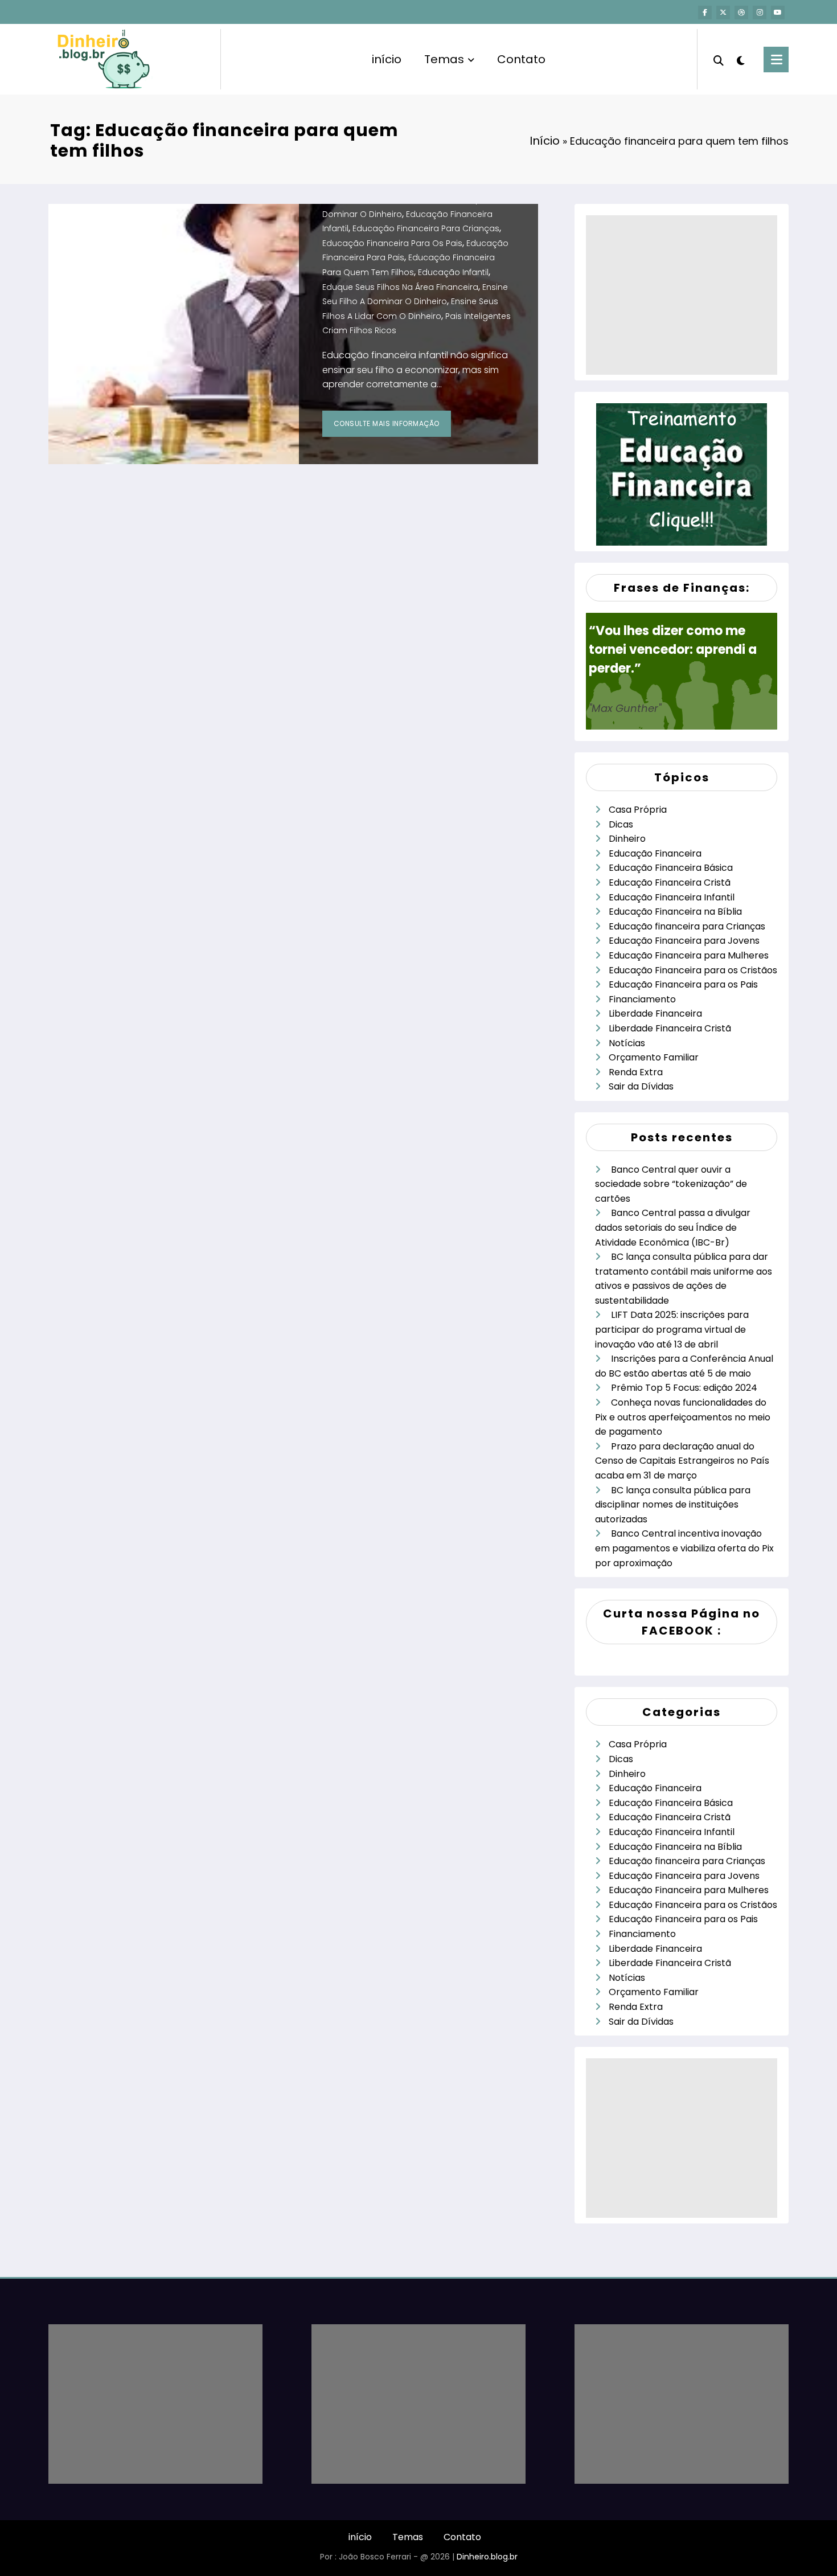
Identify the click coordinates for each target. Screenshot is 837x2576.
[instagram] (760, 13)
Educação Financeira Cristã (670, 882)
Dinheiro (627, 839)
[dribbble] (741, 13)
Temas (444, 59)
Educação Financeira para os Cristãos (693, 970)
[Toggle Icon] (776, 60)
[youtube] (778, 13)
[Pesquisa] (719, 59)
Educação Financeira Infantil (672, 897)
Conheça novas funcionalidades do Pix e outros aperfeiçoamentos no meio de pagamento (683, 1417)
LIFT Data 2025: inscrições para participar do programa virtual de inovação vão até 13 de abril (672, 1329)
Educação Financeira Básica (671, 868)
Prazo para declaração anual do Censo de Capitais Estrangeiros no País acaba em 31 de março (682, 1461)
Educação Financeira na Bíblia (675, 912)
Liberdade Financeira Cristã (670, 1028)
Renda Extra (636, 1072)
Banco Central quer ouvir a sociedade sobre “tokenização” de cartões (671, 1184)
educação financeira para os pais (392, 243)
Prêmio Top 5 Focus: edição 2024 (684, 1388)
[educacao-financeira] (682, 474)
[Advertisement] (682, 295)
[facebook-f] (705, 13)
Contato (521, 59)
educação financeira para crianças (426, 228)
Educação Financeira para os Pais (683, 984)
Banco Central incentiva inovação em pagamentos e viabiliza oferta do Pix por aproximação (684, 1548)
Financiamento (642, 999)
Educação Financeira (655, 853)
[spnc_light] (741, 59)
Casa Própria (638, 810)
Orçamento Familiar (654, 1057)
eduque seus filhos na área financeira (400, 287)
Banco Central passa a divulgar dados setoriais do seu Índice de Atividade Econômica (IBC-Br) (673, 1227)
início (387, 59)
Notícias (627, 1043)
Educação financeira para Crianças (687, 926)
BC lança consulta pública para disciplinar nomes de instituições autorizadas (673, 1505)
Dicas (621, 824)
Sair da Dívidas (641, 1086)
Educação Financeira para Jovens (684, 941)
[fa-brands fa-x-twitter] (723, 13)
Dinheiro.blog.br (487, 2557)
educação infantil (453, 272)
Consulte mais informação (387, 423)
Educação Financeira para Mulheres (689, 955)
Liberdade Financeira (655, 1013)
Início (545, 141)
